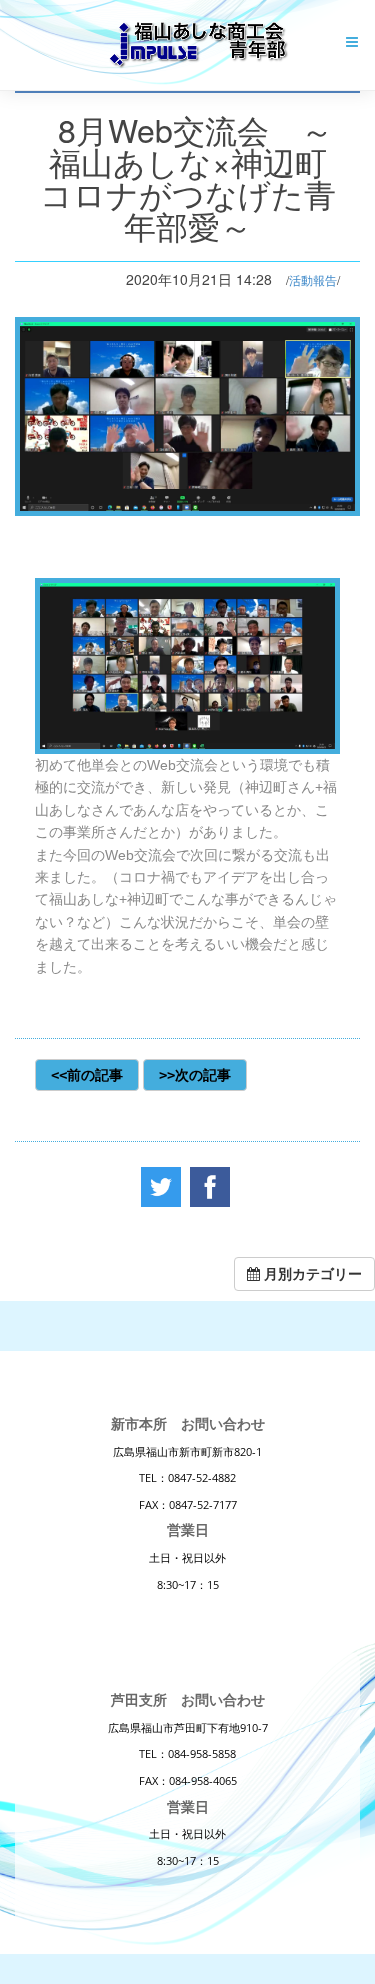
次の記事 (203, 1074)
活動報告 (313, 279)
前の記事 (95, 1074)
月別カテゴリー (311, 1273)
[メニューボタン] (352, 42)
